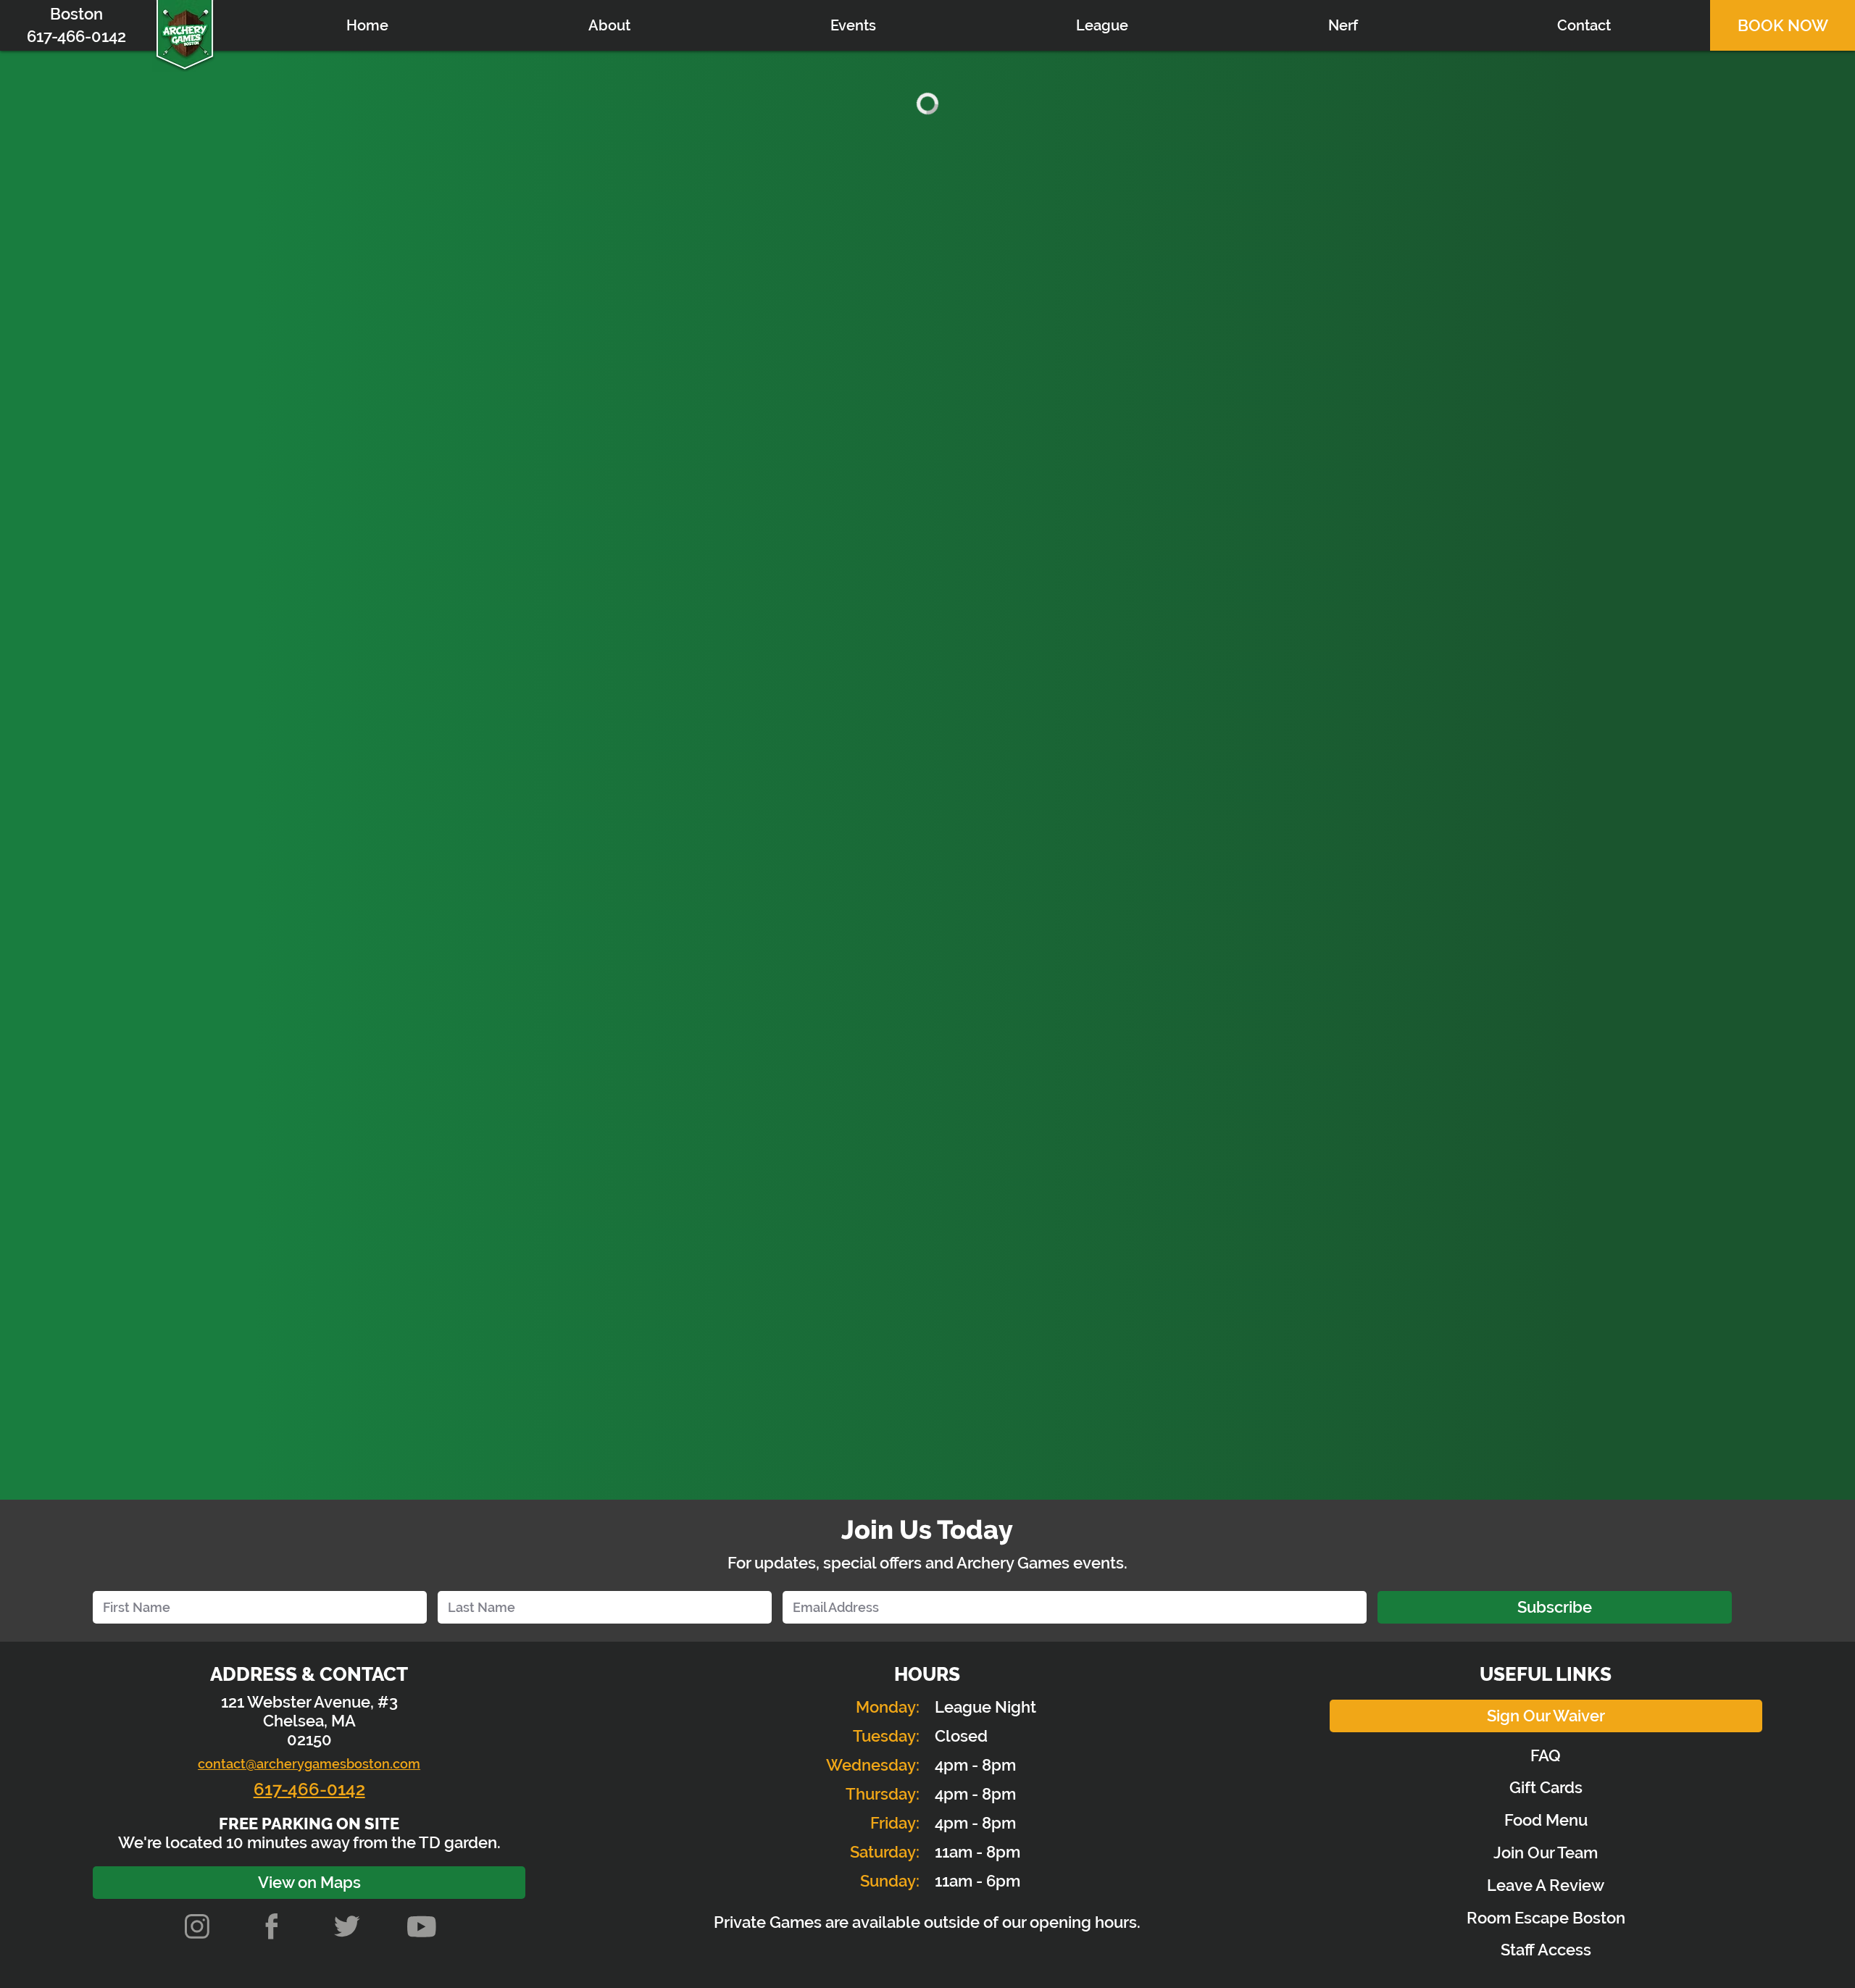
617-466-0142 (309, 1789)
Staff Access (1546, 1950)
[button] (853, 25)
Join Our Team (1546, 1853)
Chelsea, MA (309, 1721)
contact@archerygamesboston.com (309, 1764)
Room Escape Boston (1546, 1918)
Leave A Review (1546, 1885)
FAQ (1546, 1755)
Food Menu (1546, 1820)
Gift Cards (1546, 1787)
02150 (309, 1739)
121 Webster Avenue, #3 (309, 1702)
